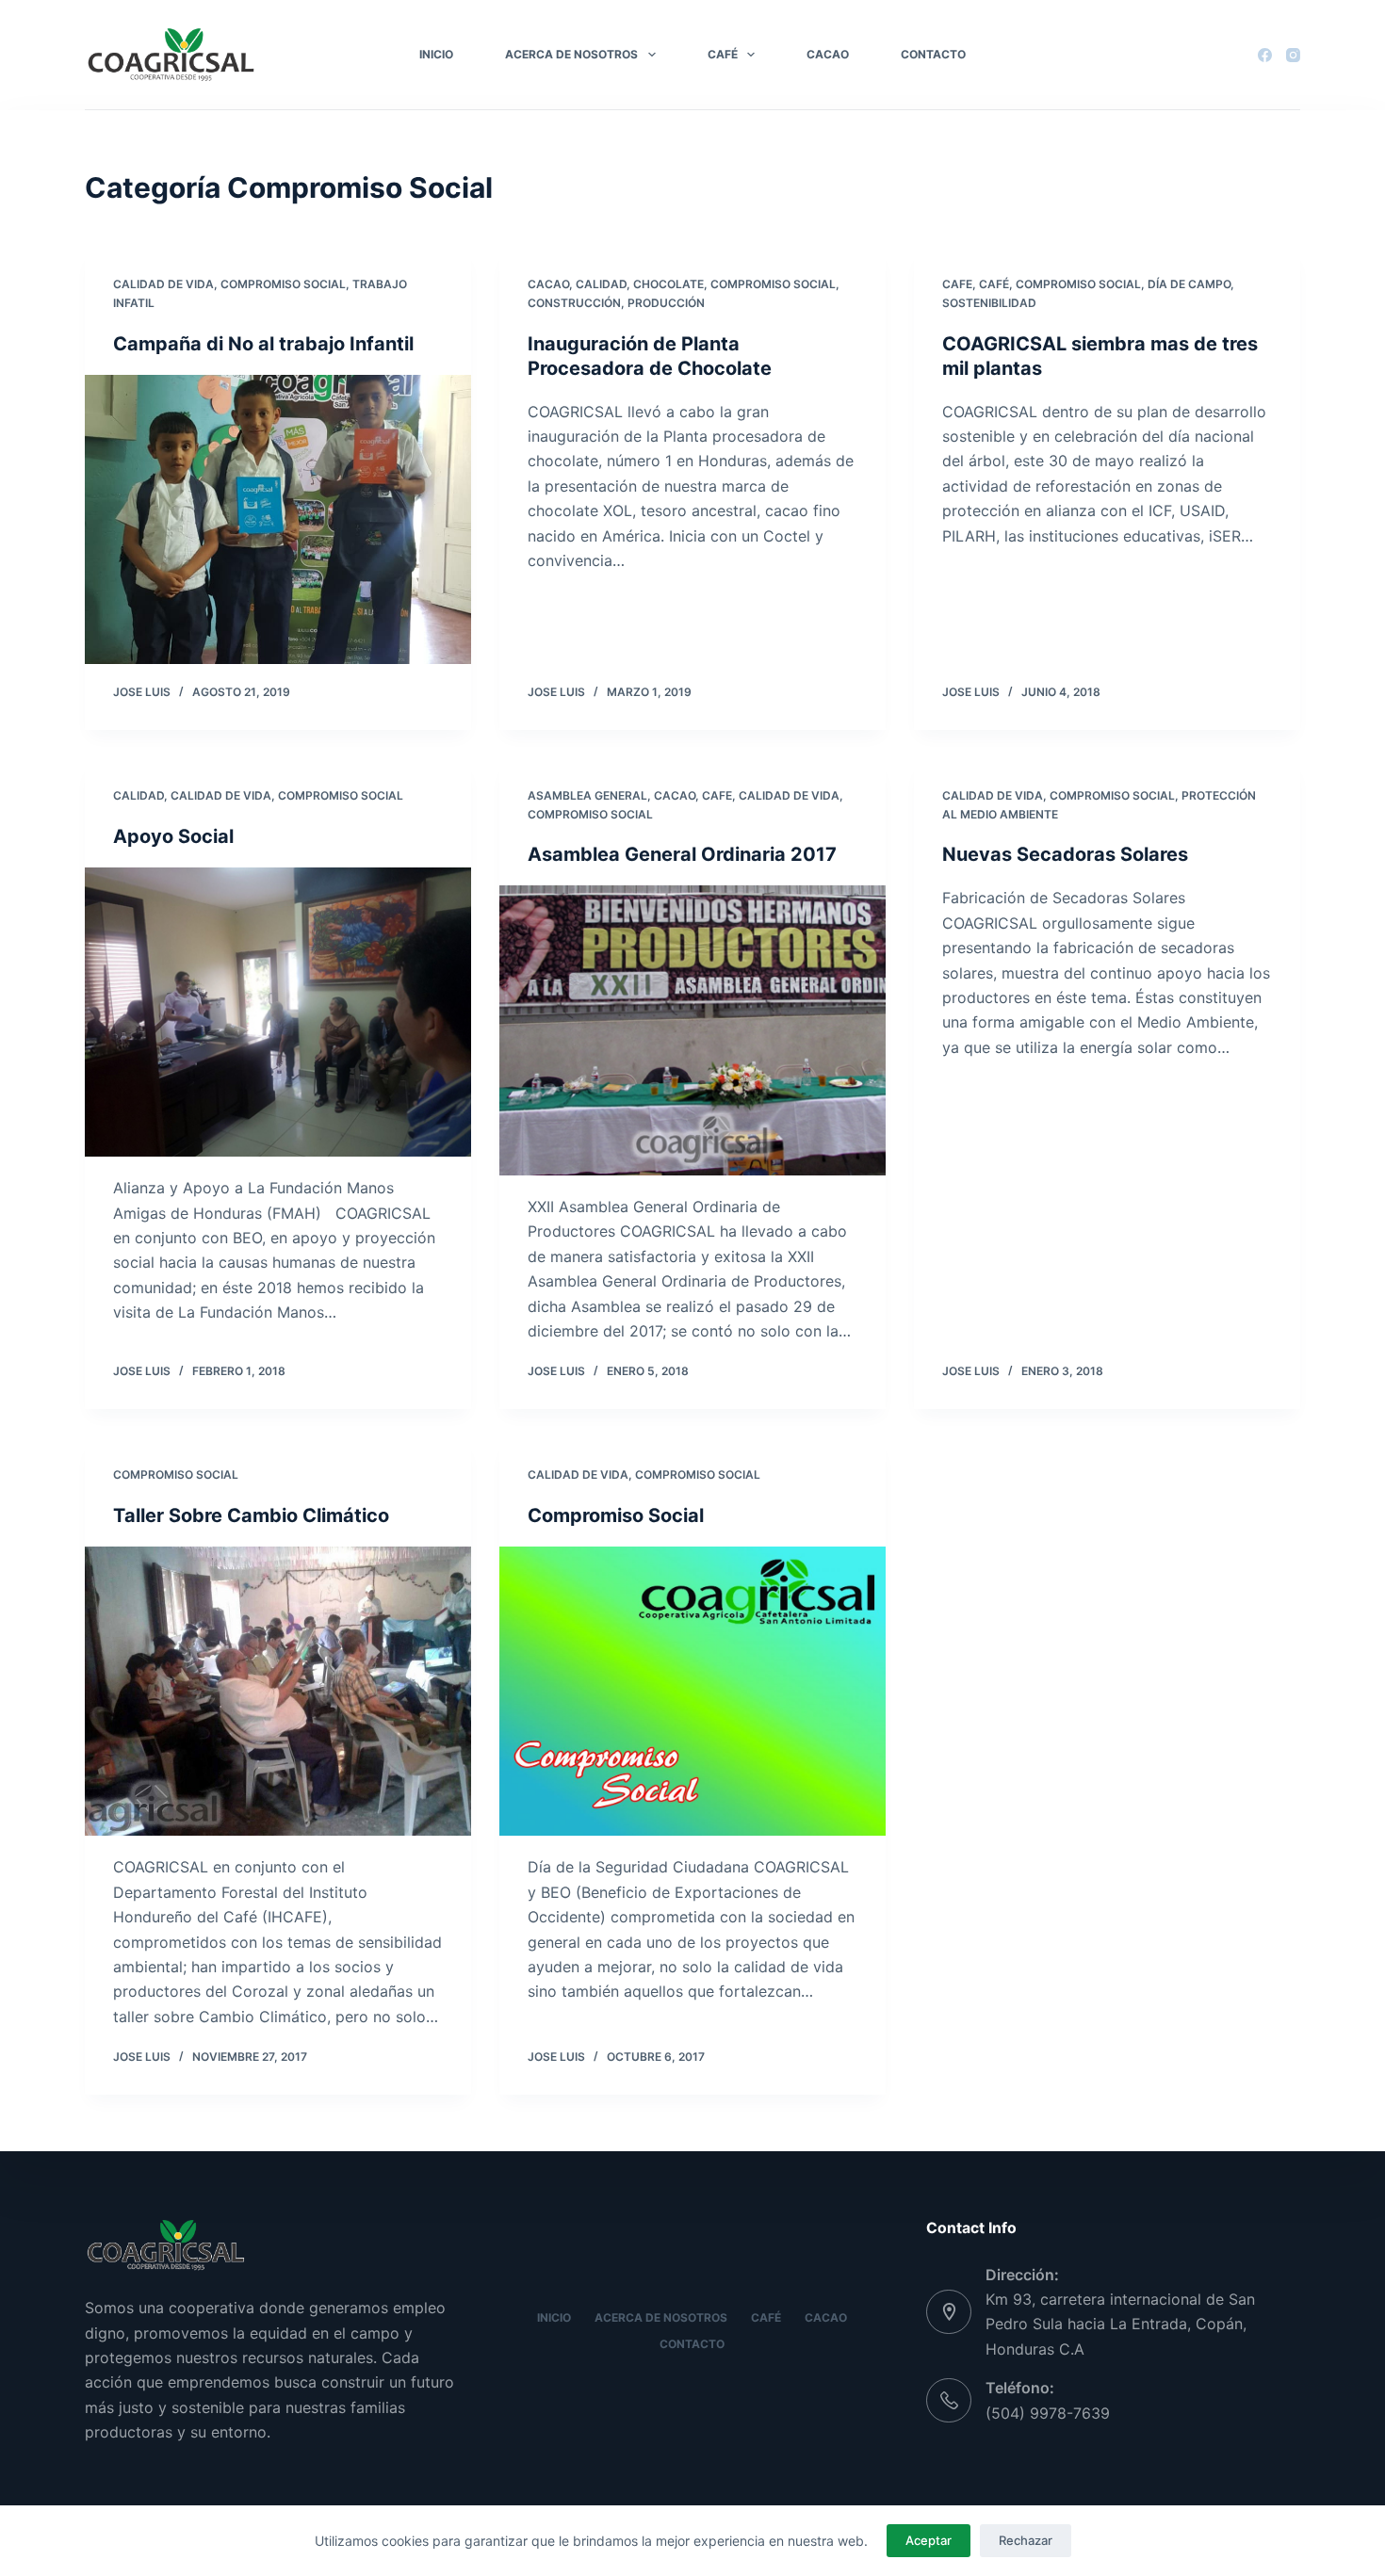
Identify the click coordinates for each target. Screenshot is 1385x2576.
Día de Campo (1189, 284)
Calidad (601, 284)
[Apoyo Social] (278, 1013)
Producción (666, 303)
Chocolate (668, 284)
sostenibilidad (989, 303)
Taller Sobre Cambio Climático (251, 1515)
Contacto (933, 54)
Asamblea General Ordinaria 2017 (682, 854)
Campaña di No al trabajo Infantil (263, 344)
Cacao (828, 54)
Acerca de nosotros (571, 54)
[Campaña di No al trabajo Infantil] (278, 520)
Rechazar (1026, 2540)
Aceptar (929, 2540)
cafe (957, 284)
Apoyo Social (173, 836)
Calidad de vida (163, 284)
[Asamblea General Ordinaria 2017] (692, 1030)
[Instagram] (1293, 55)
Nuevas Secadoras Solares (1065, 854)
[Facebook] (1265, 55)
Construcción (574, 303)
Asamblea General (587, 795)
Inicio (436, 54)
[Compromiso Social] (692, 1692)
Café (723, 54)
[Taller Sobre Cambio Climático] (278, 1692)
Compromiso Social (283, 284)
